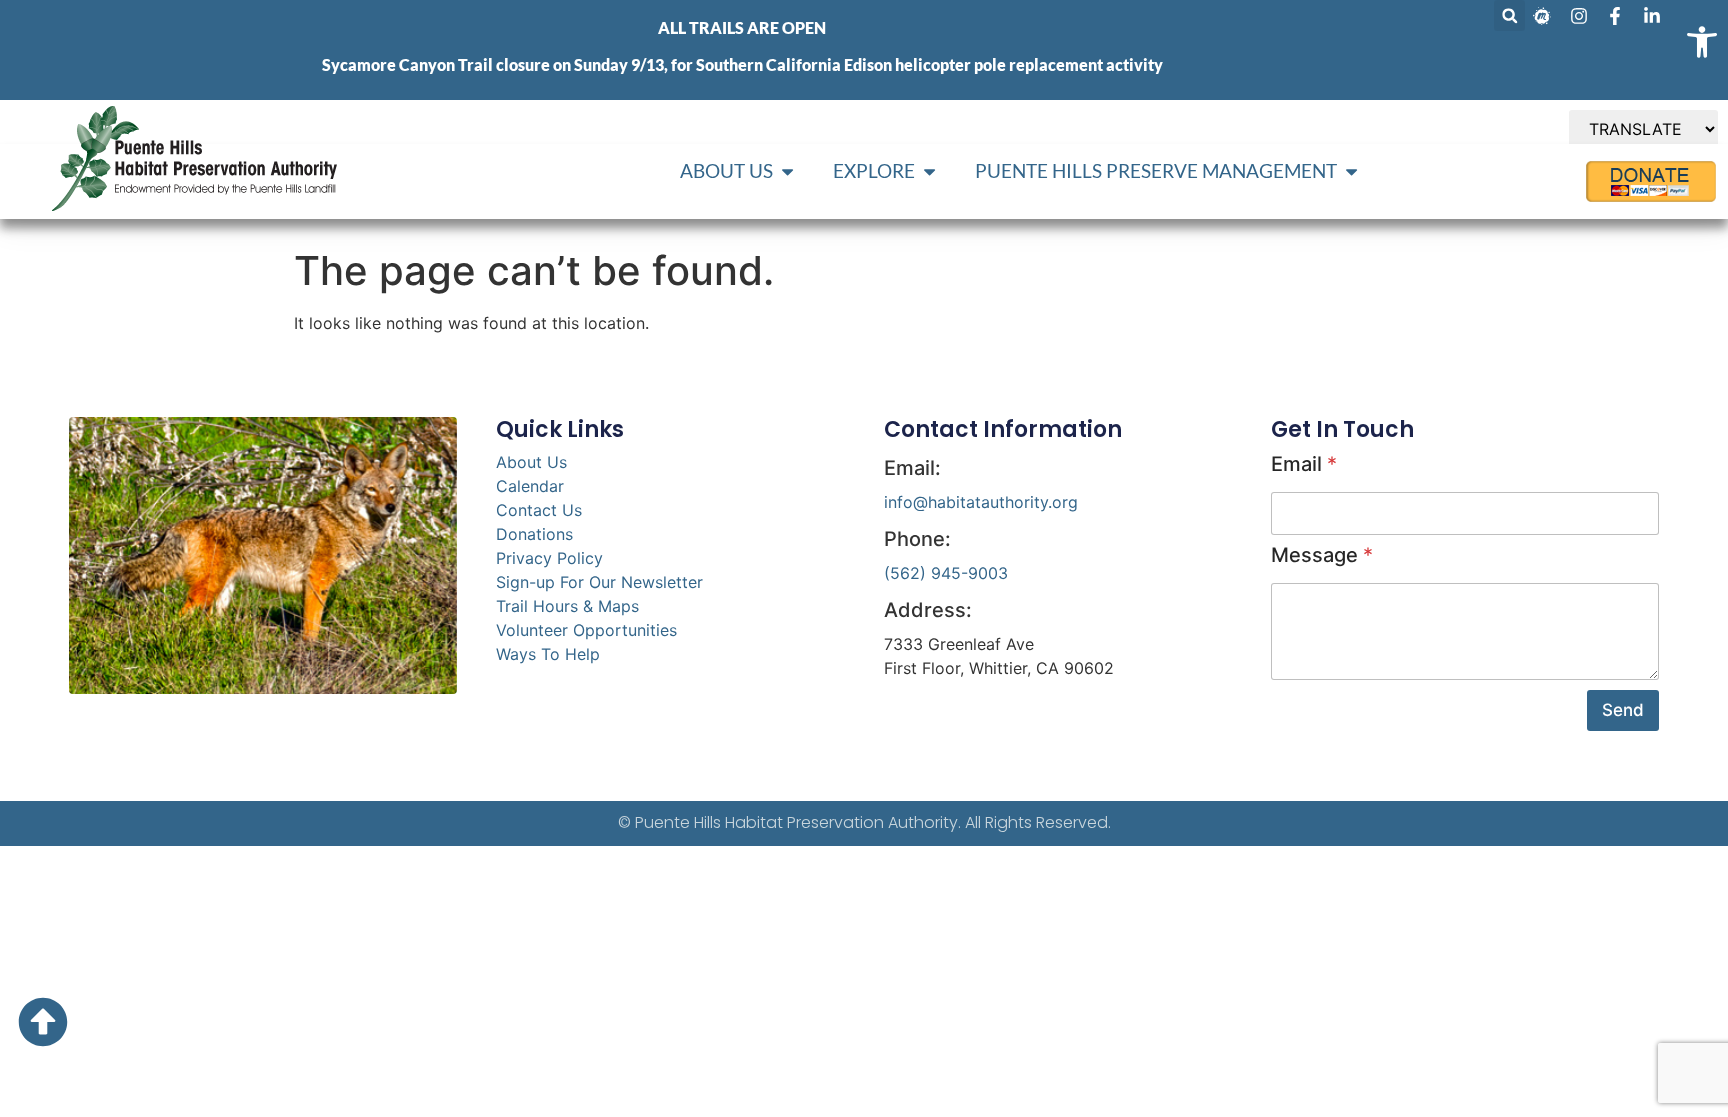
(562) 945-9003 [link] (946, 573)
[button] (1509, 15)
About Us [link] (531, 462)
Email (1304, 464)
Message (1322, 555)
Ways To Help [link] (548, 654)
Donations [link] (534, 534)
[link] (1702, 42)
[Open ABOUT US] (787, 171)
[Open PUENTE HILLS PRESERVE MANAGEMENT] (1351, 171)
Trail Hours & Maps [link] (567, 606)
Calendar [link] (530, 486)
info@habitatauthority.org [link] (981, 502)
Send (1623, 710)
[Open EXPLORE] (929, 171)
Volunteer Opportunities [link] (586, 630)
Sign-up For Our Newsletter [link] (599, 582)
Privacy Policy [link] (549, 558)
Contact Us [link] (539, 510)
